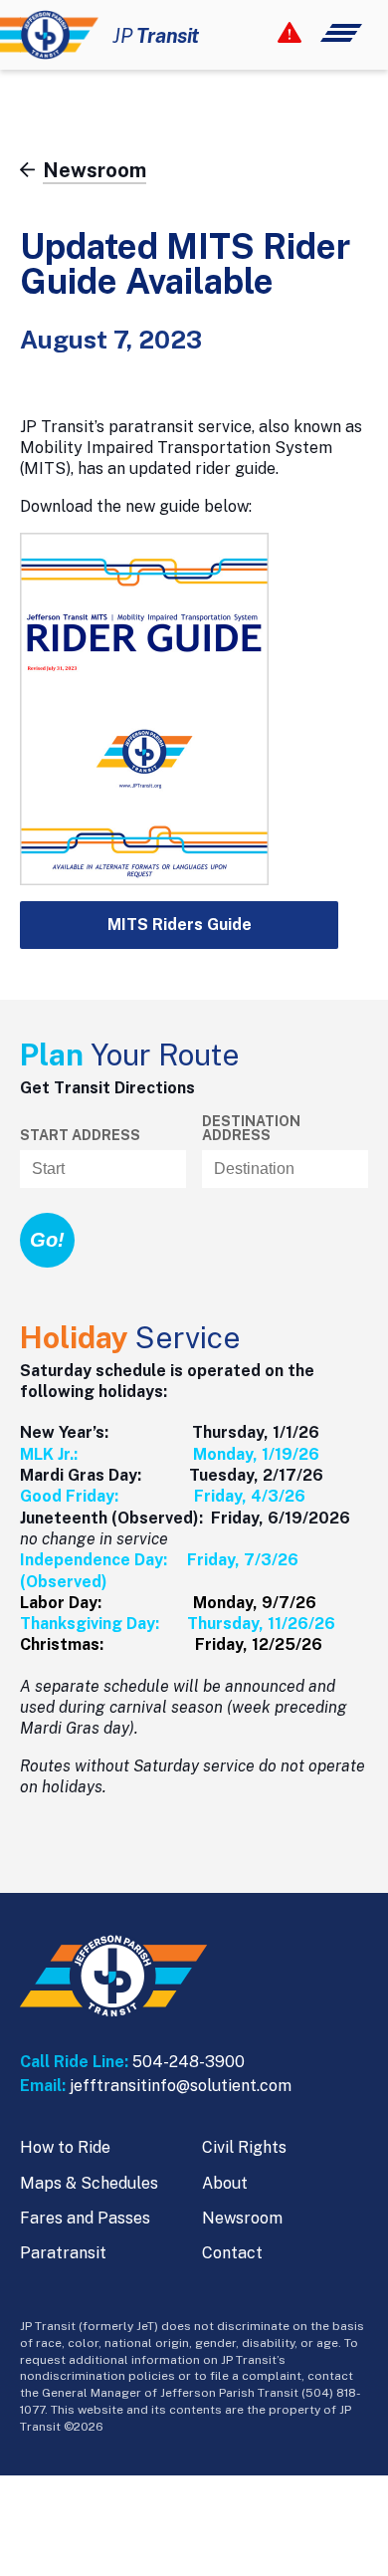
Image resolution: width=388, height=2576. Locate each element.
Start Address (80, 1135)
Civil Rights (244, 2147)
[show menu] (320, 33)
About (225, 2183)
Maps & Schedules (89, 2183)
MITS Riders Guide (180, 925)
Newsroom (242, 2218)
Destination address (251, 1128)
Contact (232, 2253)
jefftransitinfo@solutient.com (181, 2086)
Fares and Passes (85, 2218)
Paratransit (63, 2253)
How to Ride (65, 2147)
